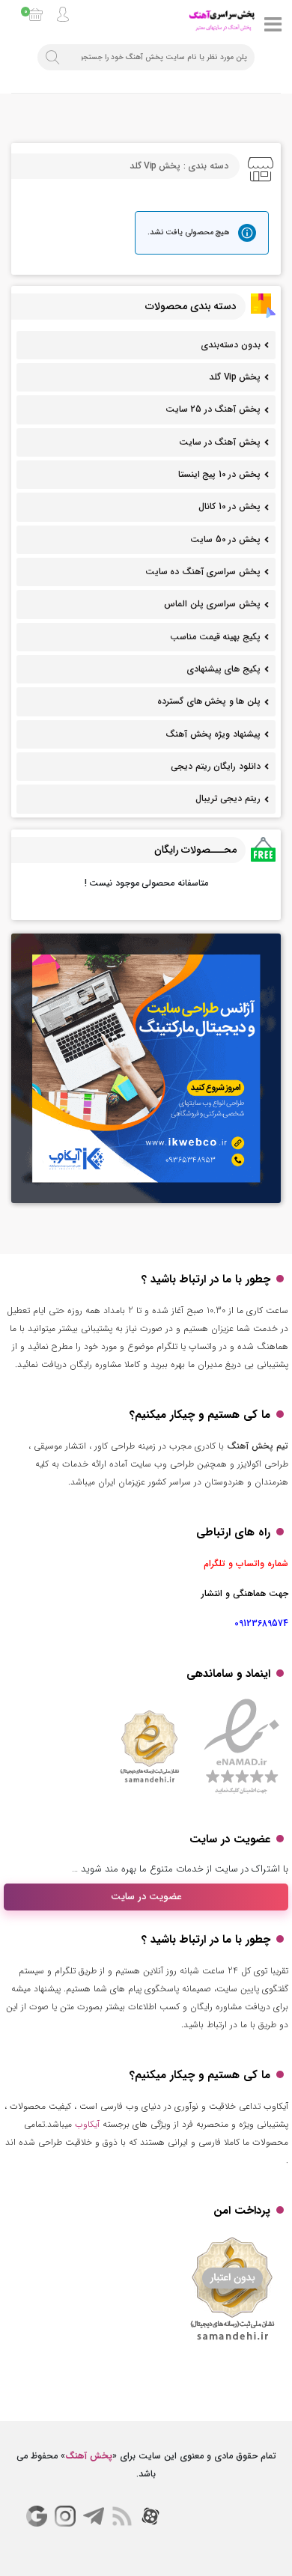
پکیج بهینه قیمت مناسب (215, 637)
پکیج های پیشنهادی (223, 669)
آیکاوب (87, 2124)
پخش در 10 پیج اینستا (219, 474)
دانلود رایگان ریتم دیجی (216, 766)
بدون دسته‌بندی (231, 345)
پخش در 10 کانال (229, 506)
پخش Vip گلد (235, 377)
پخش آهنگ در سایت (220, 442)
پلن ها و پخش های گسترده (209, 701)
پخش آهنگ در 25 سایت (213, 409)
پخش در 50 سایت (225, 539)
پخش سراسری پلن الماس (212, 604)
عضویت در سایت (146, 1897)
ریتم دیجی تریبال (228, 798)
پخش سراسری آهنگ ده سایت (203, 572)
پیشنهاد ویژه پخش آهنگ (213, 734)
